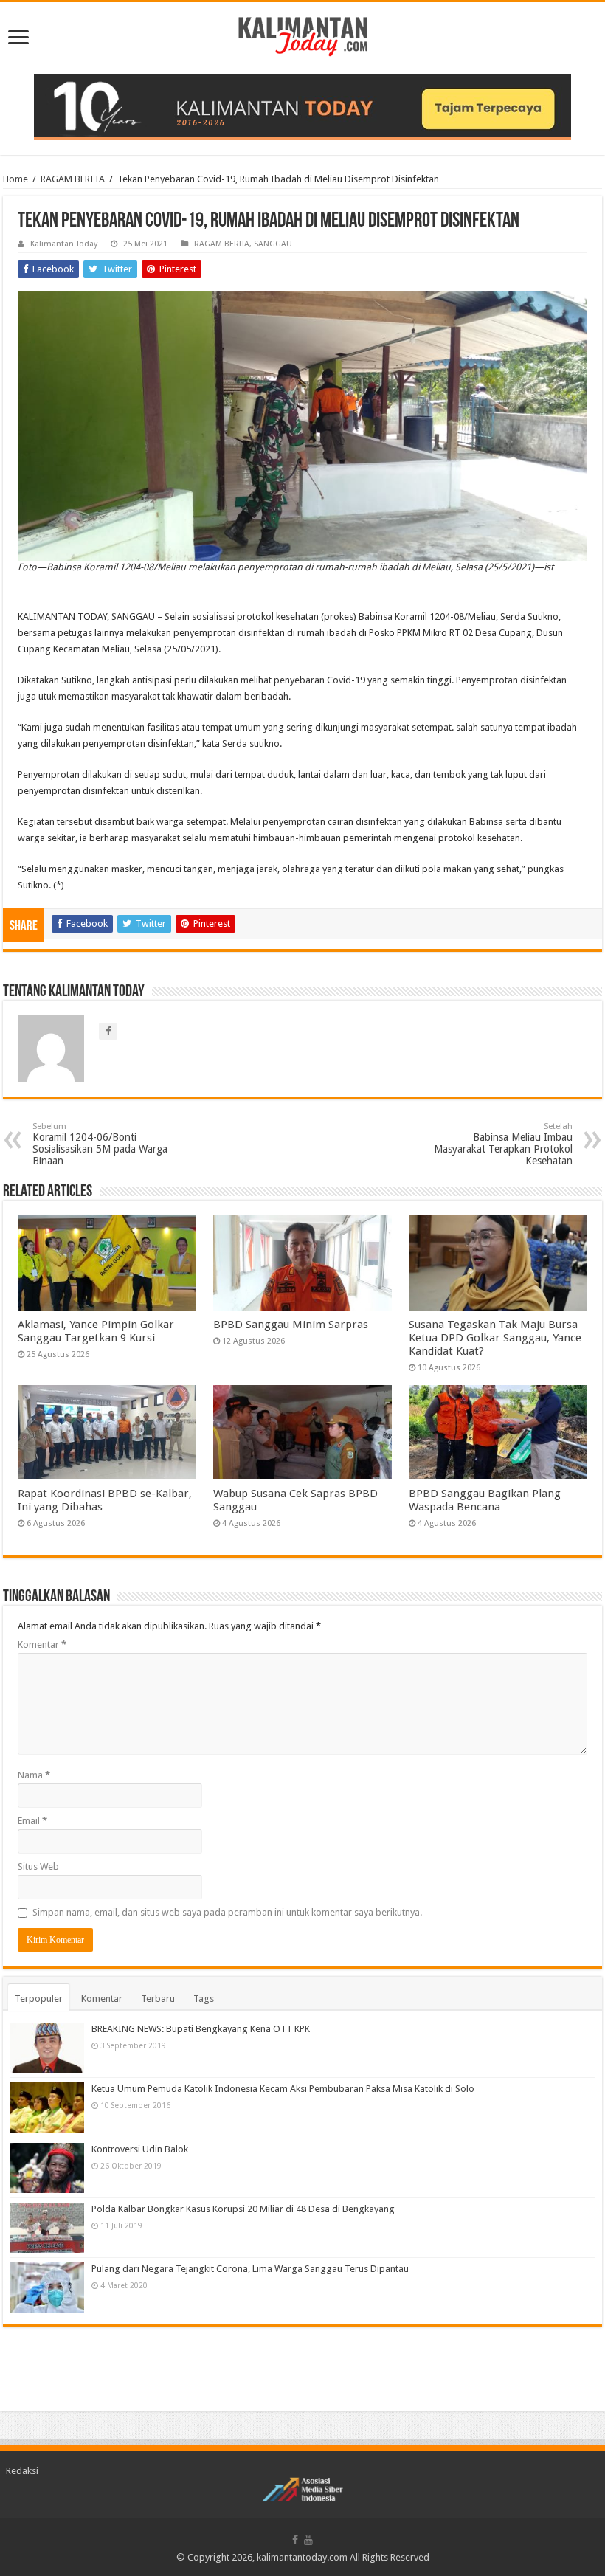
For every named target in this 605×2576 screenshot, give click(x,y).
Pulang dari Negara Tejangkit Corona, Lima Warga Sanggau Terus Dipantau (250, 2269)
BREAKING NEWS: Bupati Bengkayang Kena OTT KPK (201, 2029)
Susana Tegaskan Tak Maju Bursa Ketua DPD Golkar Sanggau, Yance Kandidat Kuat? (495, 1338)
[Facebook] (295, 2540)
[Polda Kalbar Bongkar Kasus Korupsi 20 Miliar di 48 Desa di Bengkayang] (47, 2228)
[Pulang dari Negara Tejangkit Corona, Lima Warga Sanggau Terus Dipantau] (47, 2287)
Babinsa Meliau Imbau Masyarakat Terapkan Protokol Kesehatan (503, 1144)
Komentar (42, 1644)
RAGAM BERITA (73, 179)
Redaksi (22, 2471)
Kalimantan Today (64, 244)
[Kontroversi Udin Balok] (47, 2168)
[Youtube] (308, 2540)
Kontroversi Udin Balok (140, 2149)
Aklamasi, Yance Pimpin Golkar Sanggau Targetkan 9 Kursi (96, 1331)
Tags (204, 1999)
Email (32, 1821)
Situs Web (38, 1867)
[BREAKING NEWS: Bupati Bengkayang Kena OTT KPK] (47, 2048)
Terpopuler (39, 1999)
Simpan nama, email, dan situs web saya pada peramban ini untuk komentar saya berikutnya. (227, 1912)
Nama (34, 1775)
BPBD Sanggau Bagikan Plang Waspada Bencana (485, 1500)
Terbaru (158, 1999)
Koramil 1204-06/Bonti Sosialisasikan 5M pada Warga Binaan (100, 1144)
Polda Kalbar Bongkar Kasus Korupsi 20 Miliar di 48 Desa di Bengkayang (243, 2209)
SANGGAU (273, 244)
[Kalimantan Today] (303, 35)
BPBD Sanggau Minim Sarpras (291, 1325)
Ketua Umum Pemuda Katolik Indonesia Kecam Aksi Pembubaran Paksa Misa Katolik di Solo (283, 2089)
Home (15, 179)
